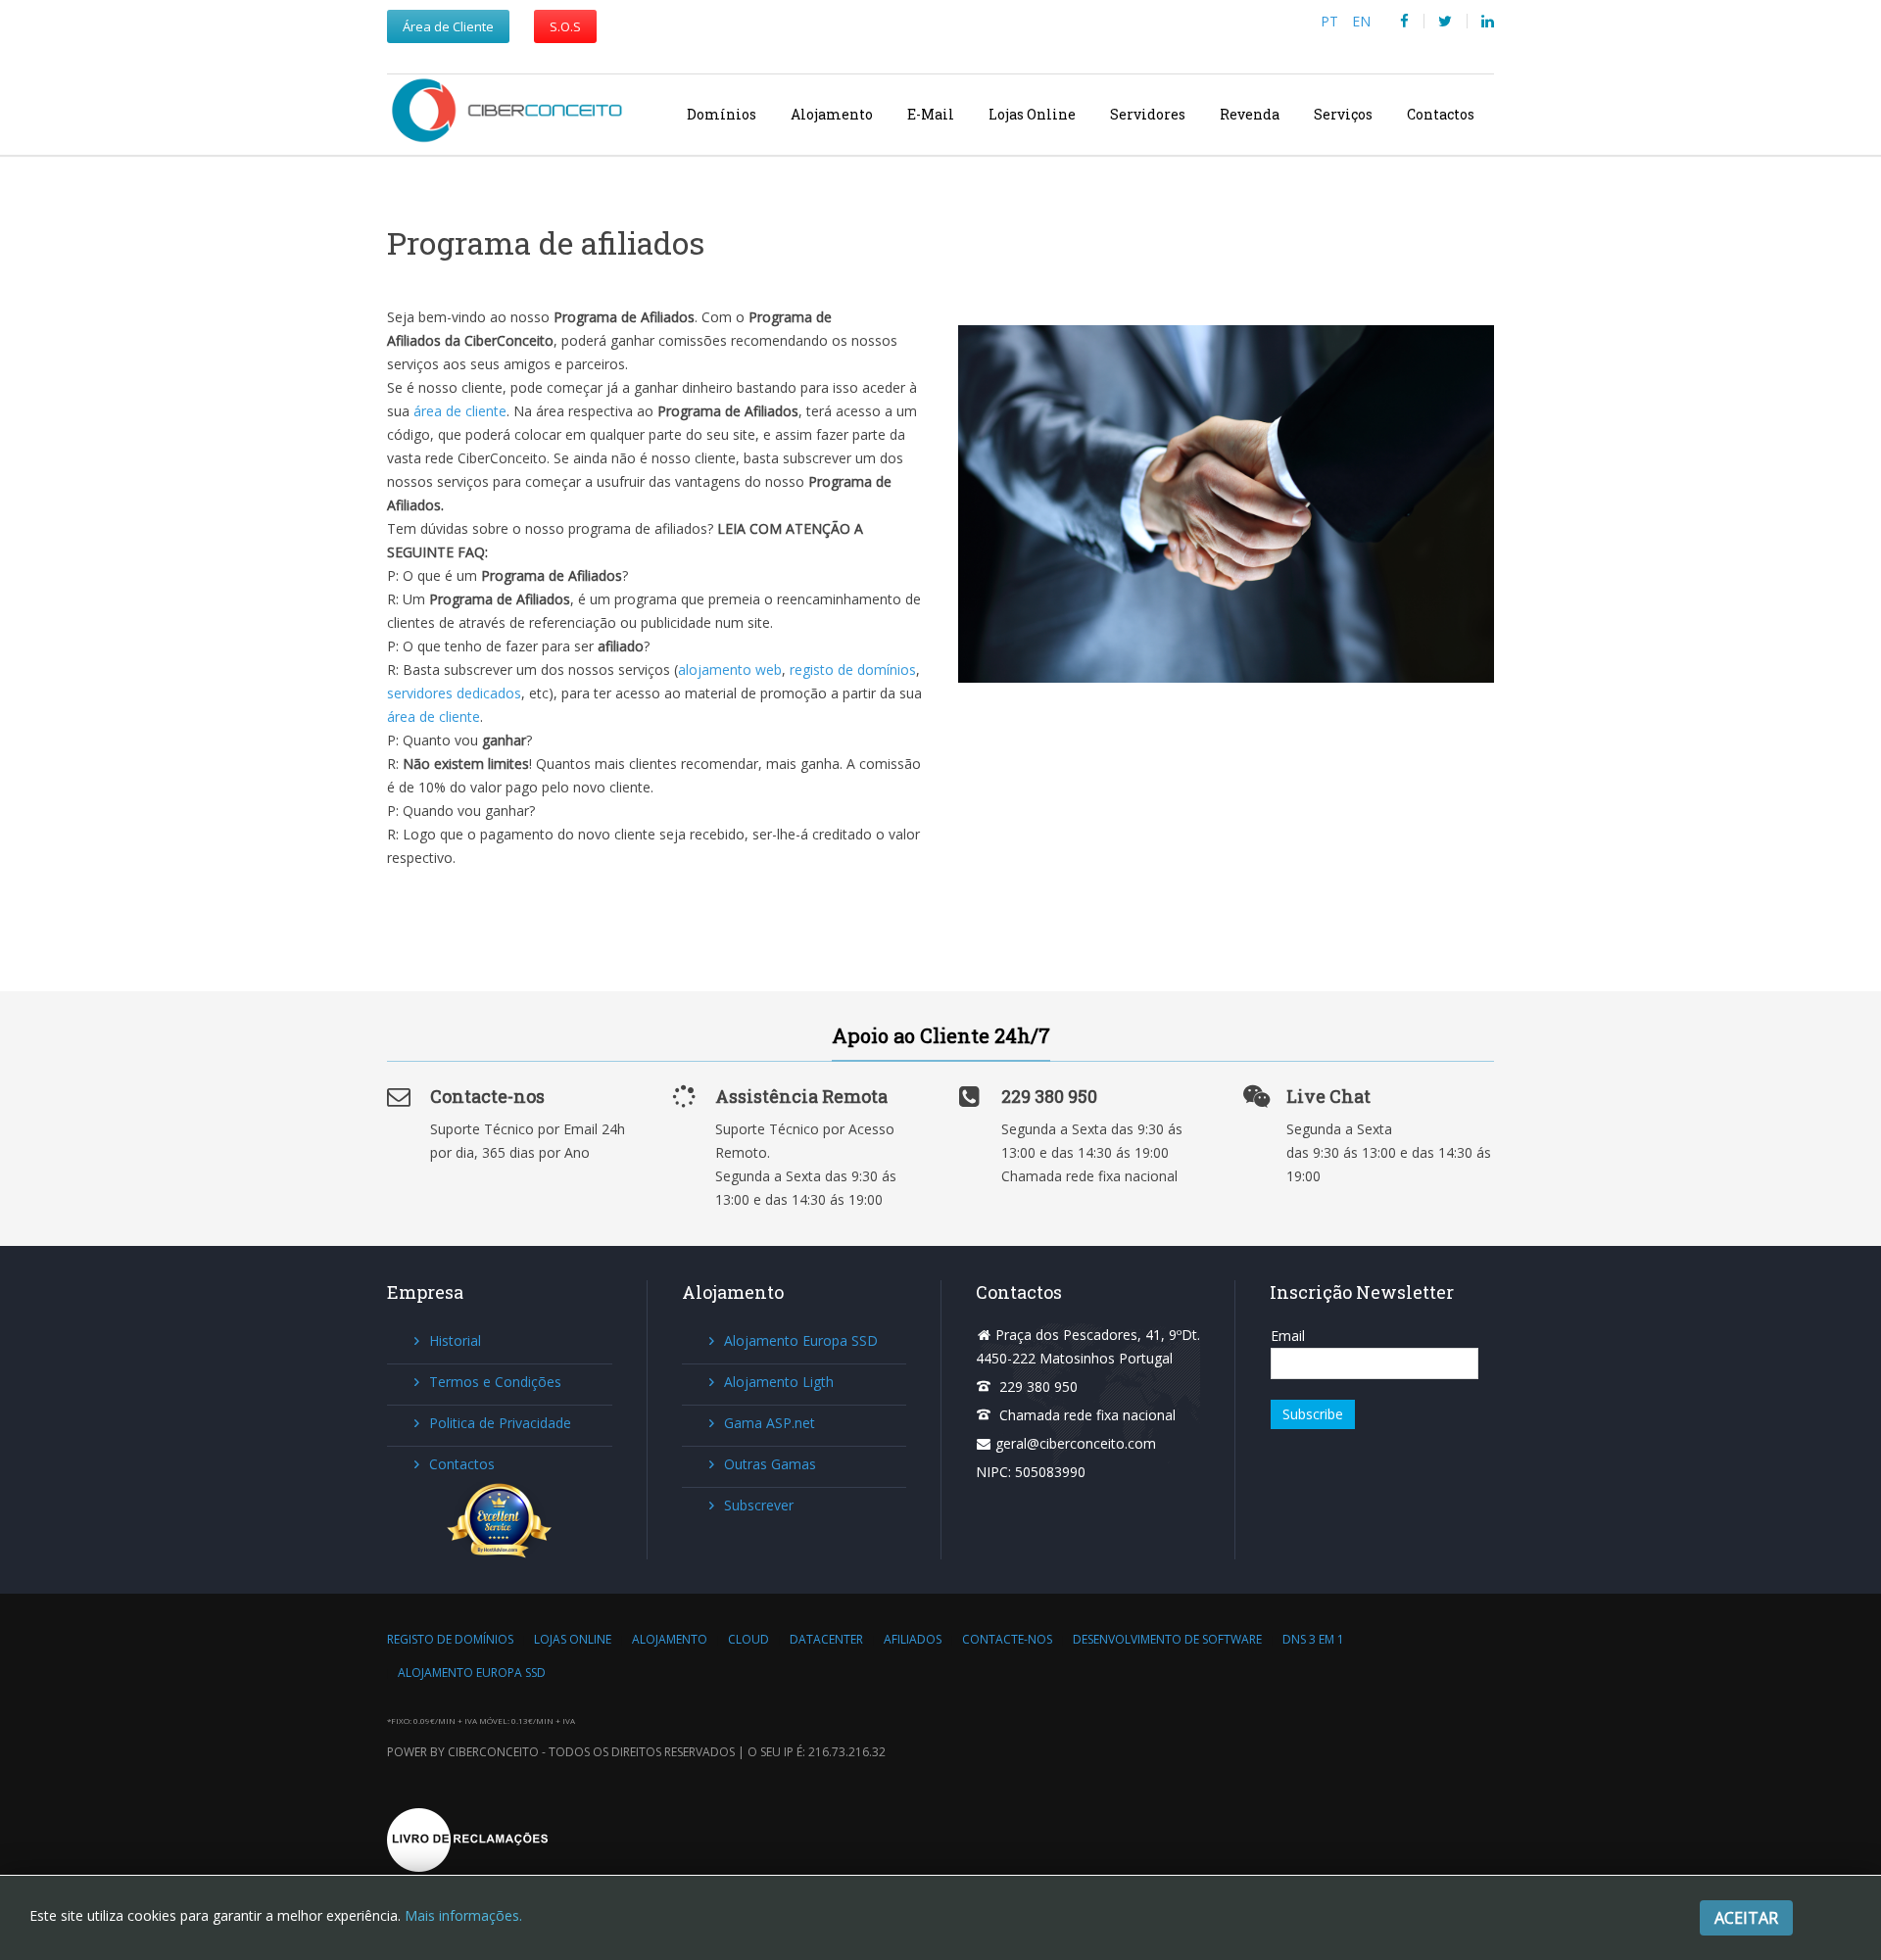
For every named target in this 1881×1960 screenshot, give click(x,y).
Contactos (1441, 114)
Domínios (722, 114)
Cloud (748, 1639)
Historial (455, 1340)
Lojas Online (1032, 114)
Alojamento (832, 114)
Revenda (1250, 114)
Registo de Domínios (450, 1639)
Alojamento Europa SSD (801, 1340)
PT (1331, 21)
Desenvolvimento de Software (1167, 1639)
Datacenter (826, 1639)
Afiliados (913, 1639)
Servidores (1148, 114)
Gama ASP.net (770, 1423)
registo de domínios (853, 669)
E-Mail (931, 114)
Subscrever (759, 1505)
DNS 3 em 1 (1313, 1639)
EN (1361, 21)
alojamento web (730, 669)
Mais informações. (463, 1915)
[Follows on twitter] (1445, 21)
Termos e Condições (495, 1382)
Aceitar (1746, 1918)
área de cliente (460, 411)
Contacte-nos (1007, 1639)
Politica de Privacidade (500, 1423)
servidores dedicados (454, 693)
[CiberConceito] (516, 114)
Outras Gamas (770, 1464)
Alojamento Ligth (779, 1382)
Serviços (1343, 114)
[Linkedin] (1488, 21)
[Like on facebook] (1404, 21)
